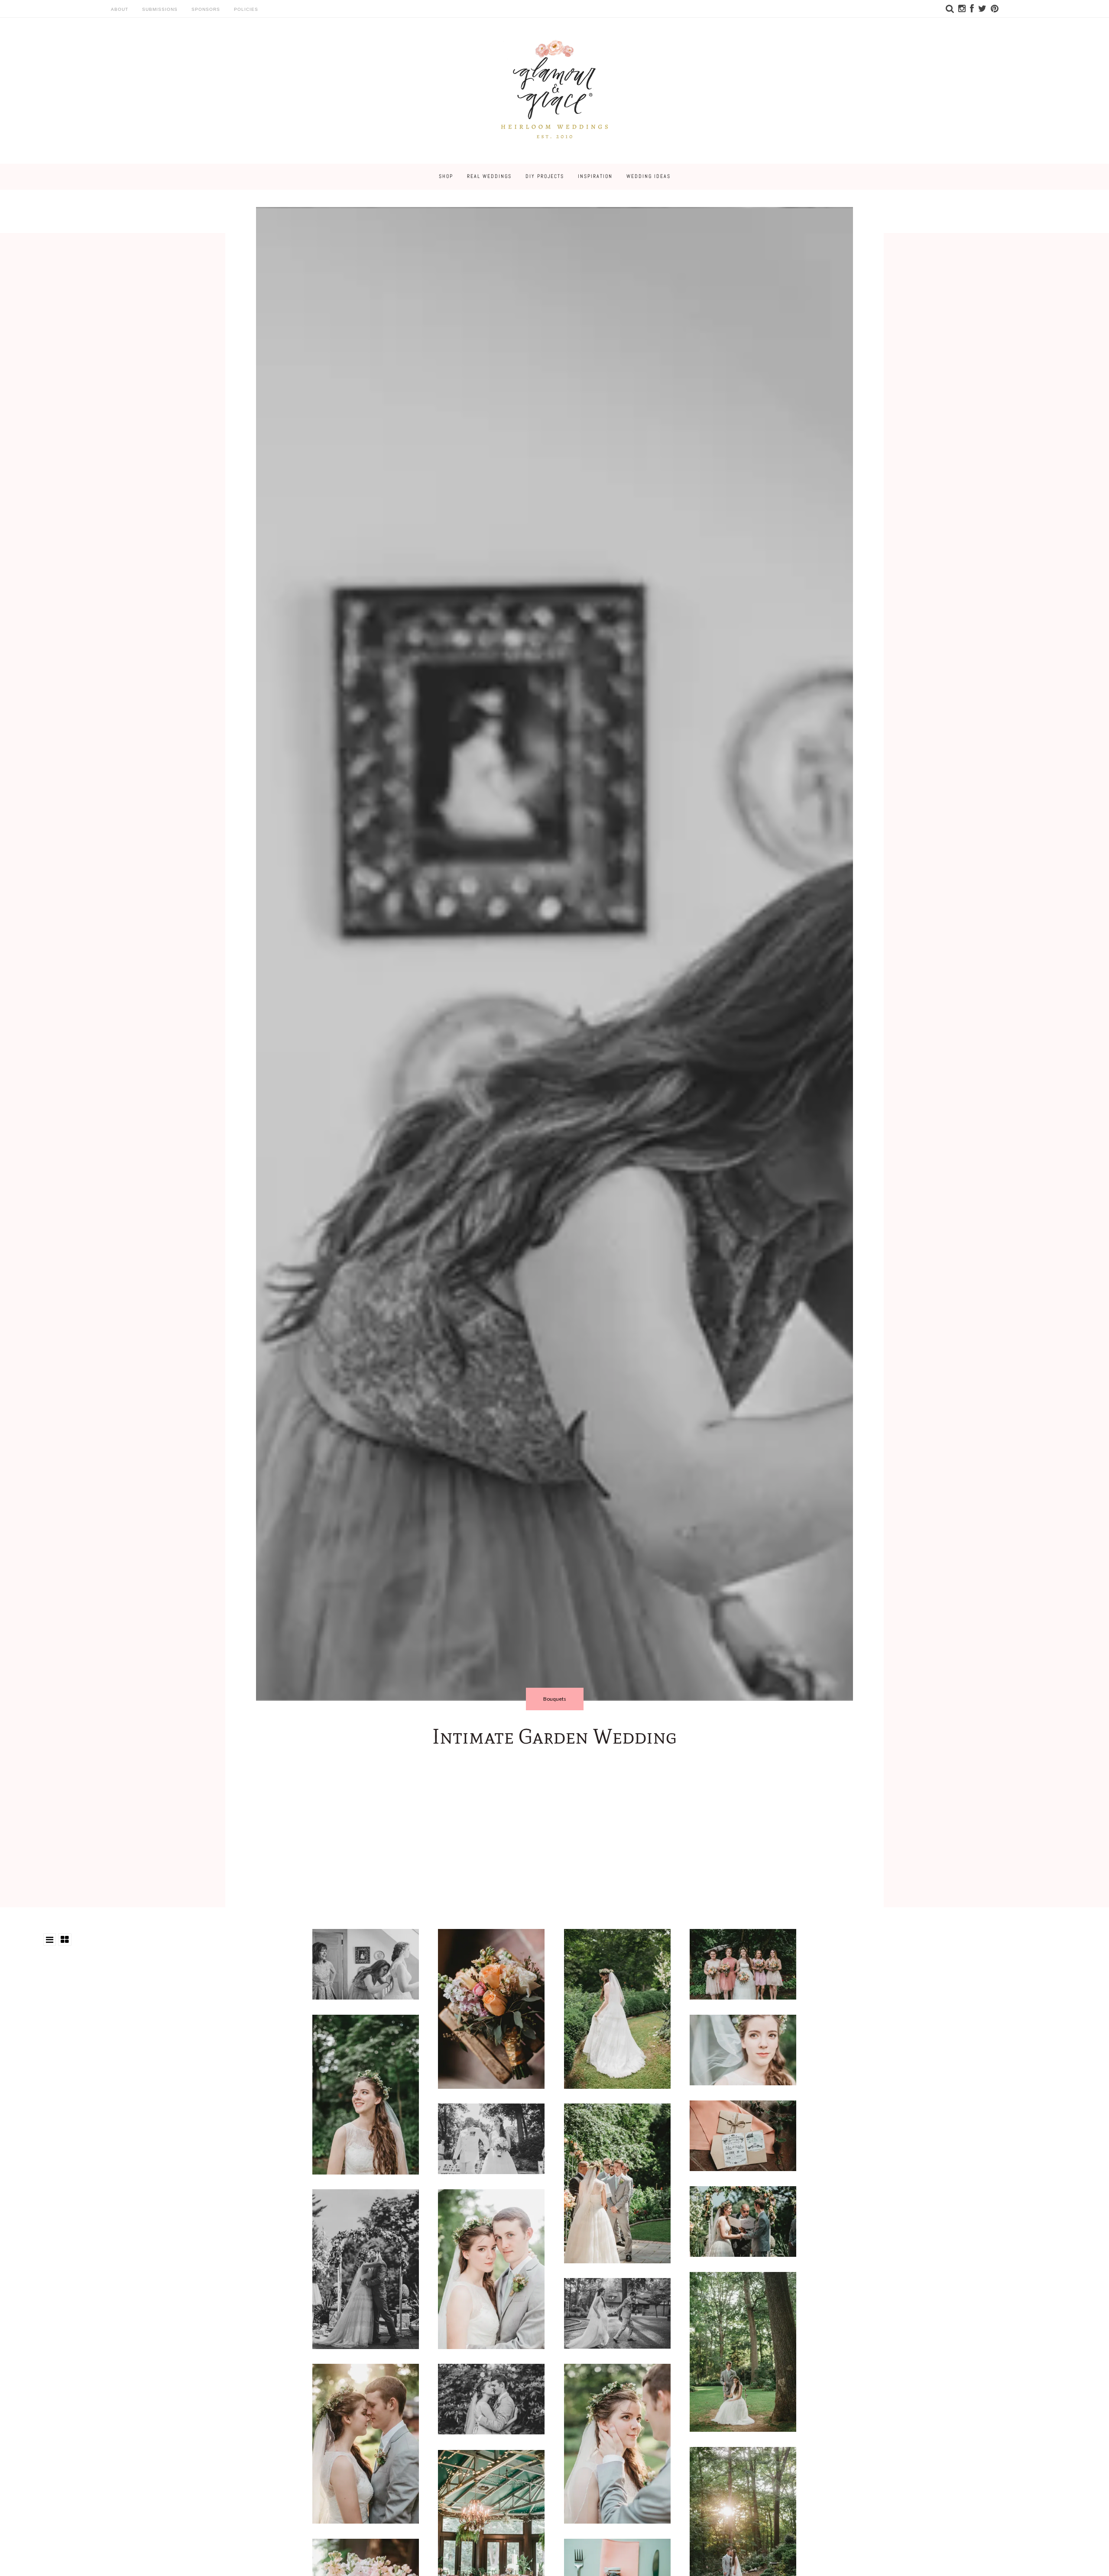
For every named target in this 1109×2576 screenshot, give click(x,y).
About (120, 9)
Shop (446, 176)
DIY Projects (545, 176)
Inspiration (595, 176)
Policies (246, 9)
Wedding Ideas (649, 176)
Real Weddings (489, 176)
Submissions (160, 9)
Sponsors (206, 9)
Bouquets (555, 1699)
